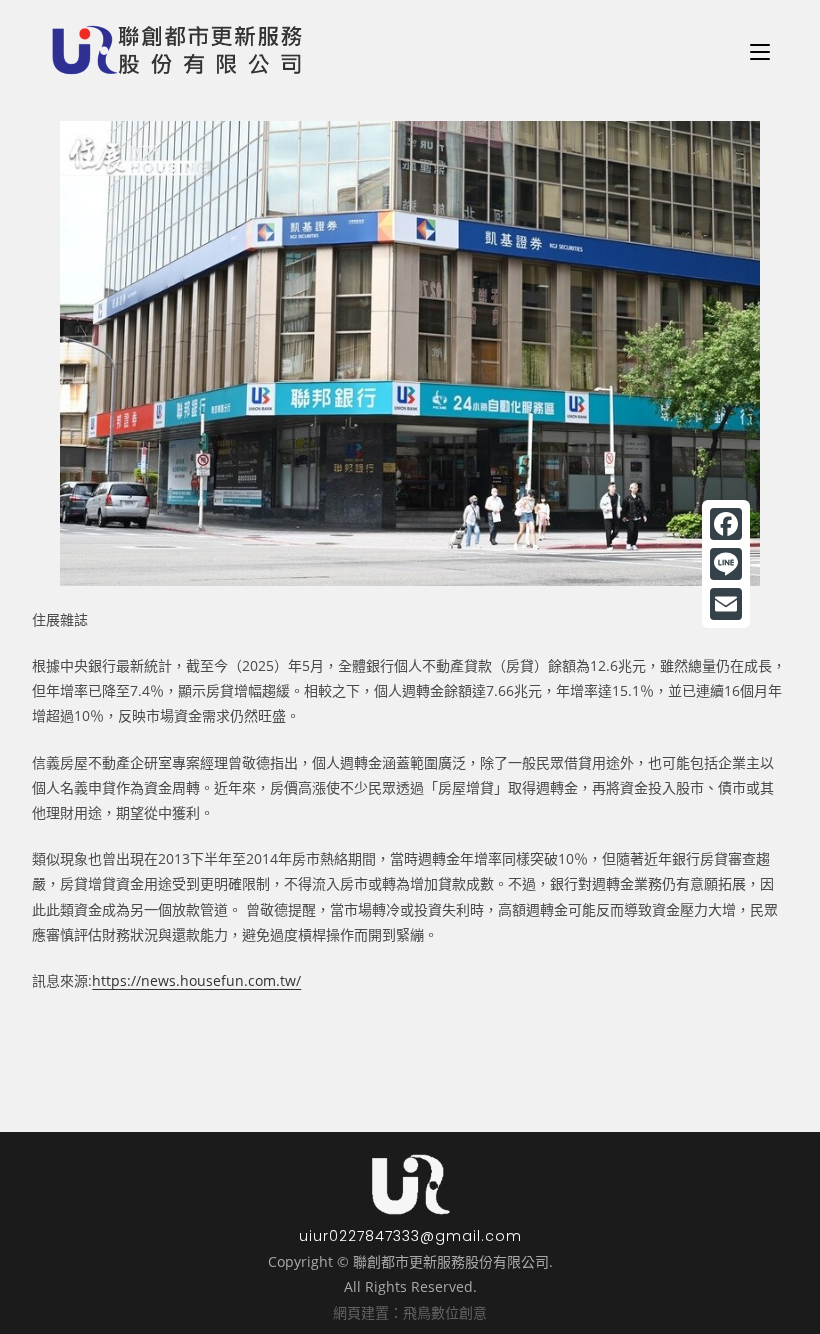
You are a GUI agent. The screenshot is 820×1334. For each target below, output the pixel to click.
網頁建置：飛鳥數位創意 (410, 1312)
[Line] (726, 564)
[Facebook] (726, 524)
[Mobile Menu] (760, 50)
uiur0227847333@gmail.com (410, 1236)
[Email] (726, 604)
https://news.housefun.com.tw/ (196, 980)
